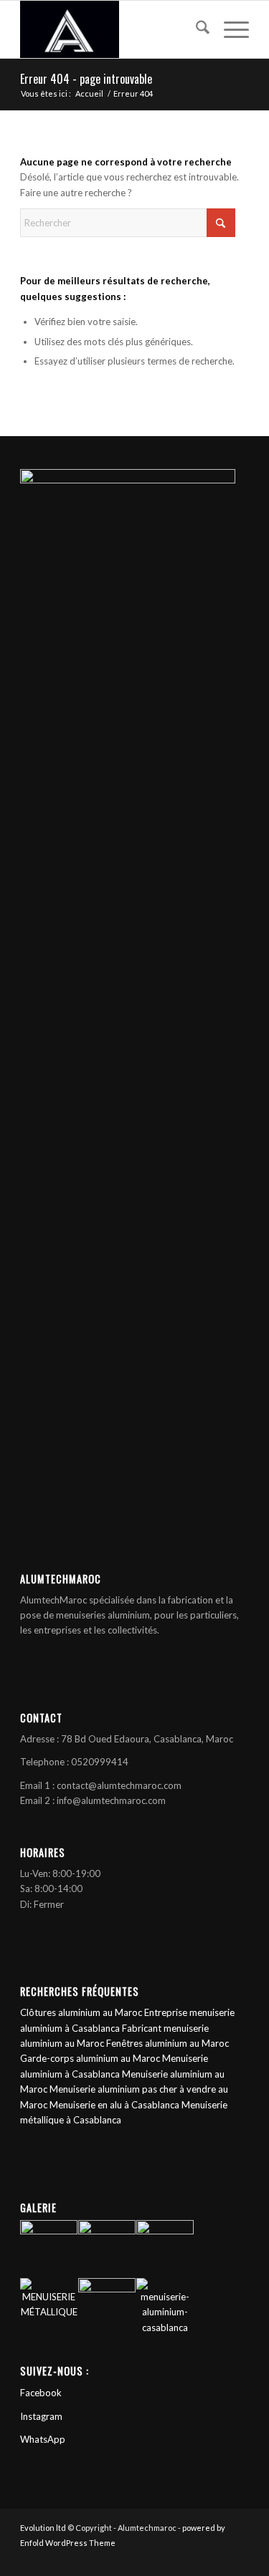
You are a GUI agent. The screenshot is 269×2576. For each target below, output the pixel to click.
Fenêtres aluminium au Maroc (167, 2043)
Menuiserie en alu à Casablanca (114, 2105)
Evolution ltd (44, 2528)
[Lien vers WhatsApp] (238, 2558)
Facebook (41, 2393)
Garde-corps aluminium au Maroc (90, 2058)
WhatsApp (43, 2439)
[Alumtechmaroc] (112, 29)
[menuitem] (195, 29)
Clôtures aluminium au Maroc (81, 2012)
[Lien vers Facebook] (195, 2558)
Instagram (41, 2416)
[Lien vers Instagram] (217, 2558)
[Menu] (229, 29)
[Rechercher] (195, 29)
